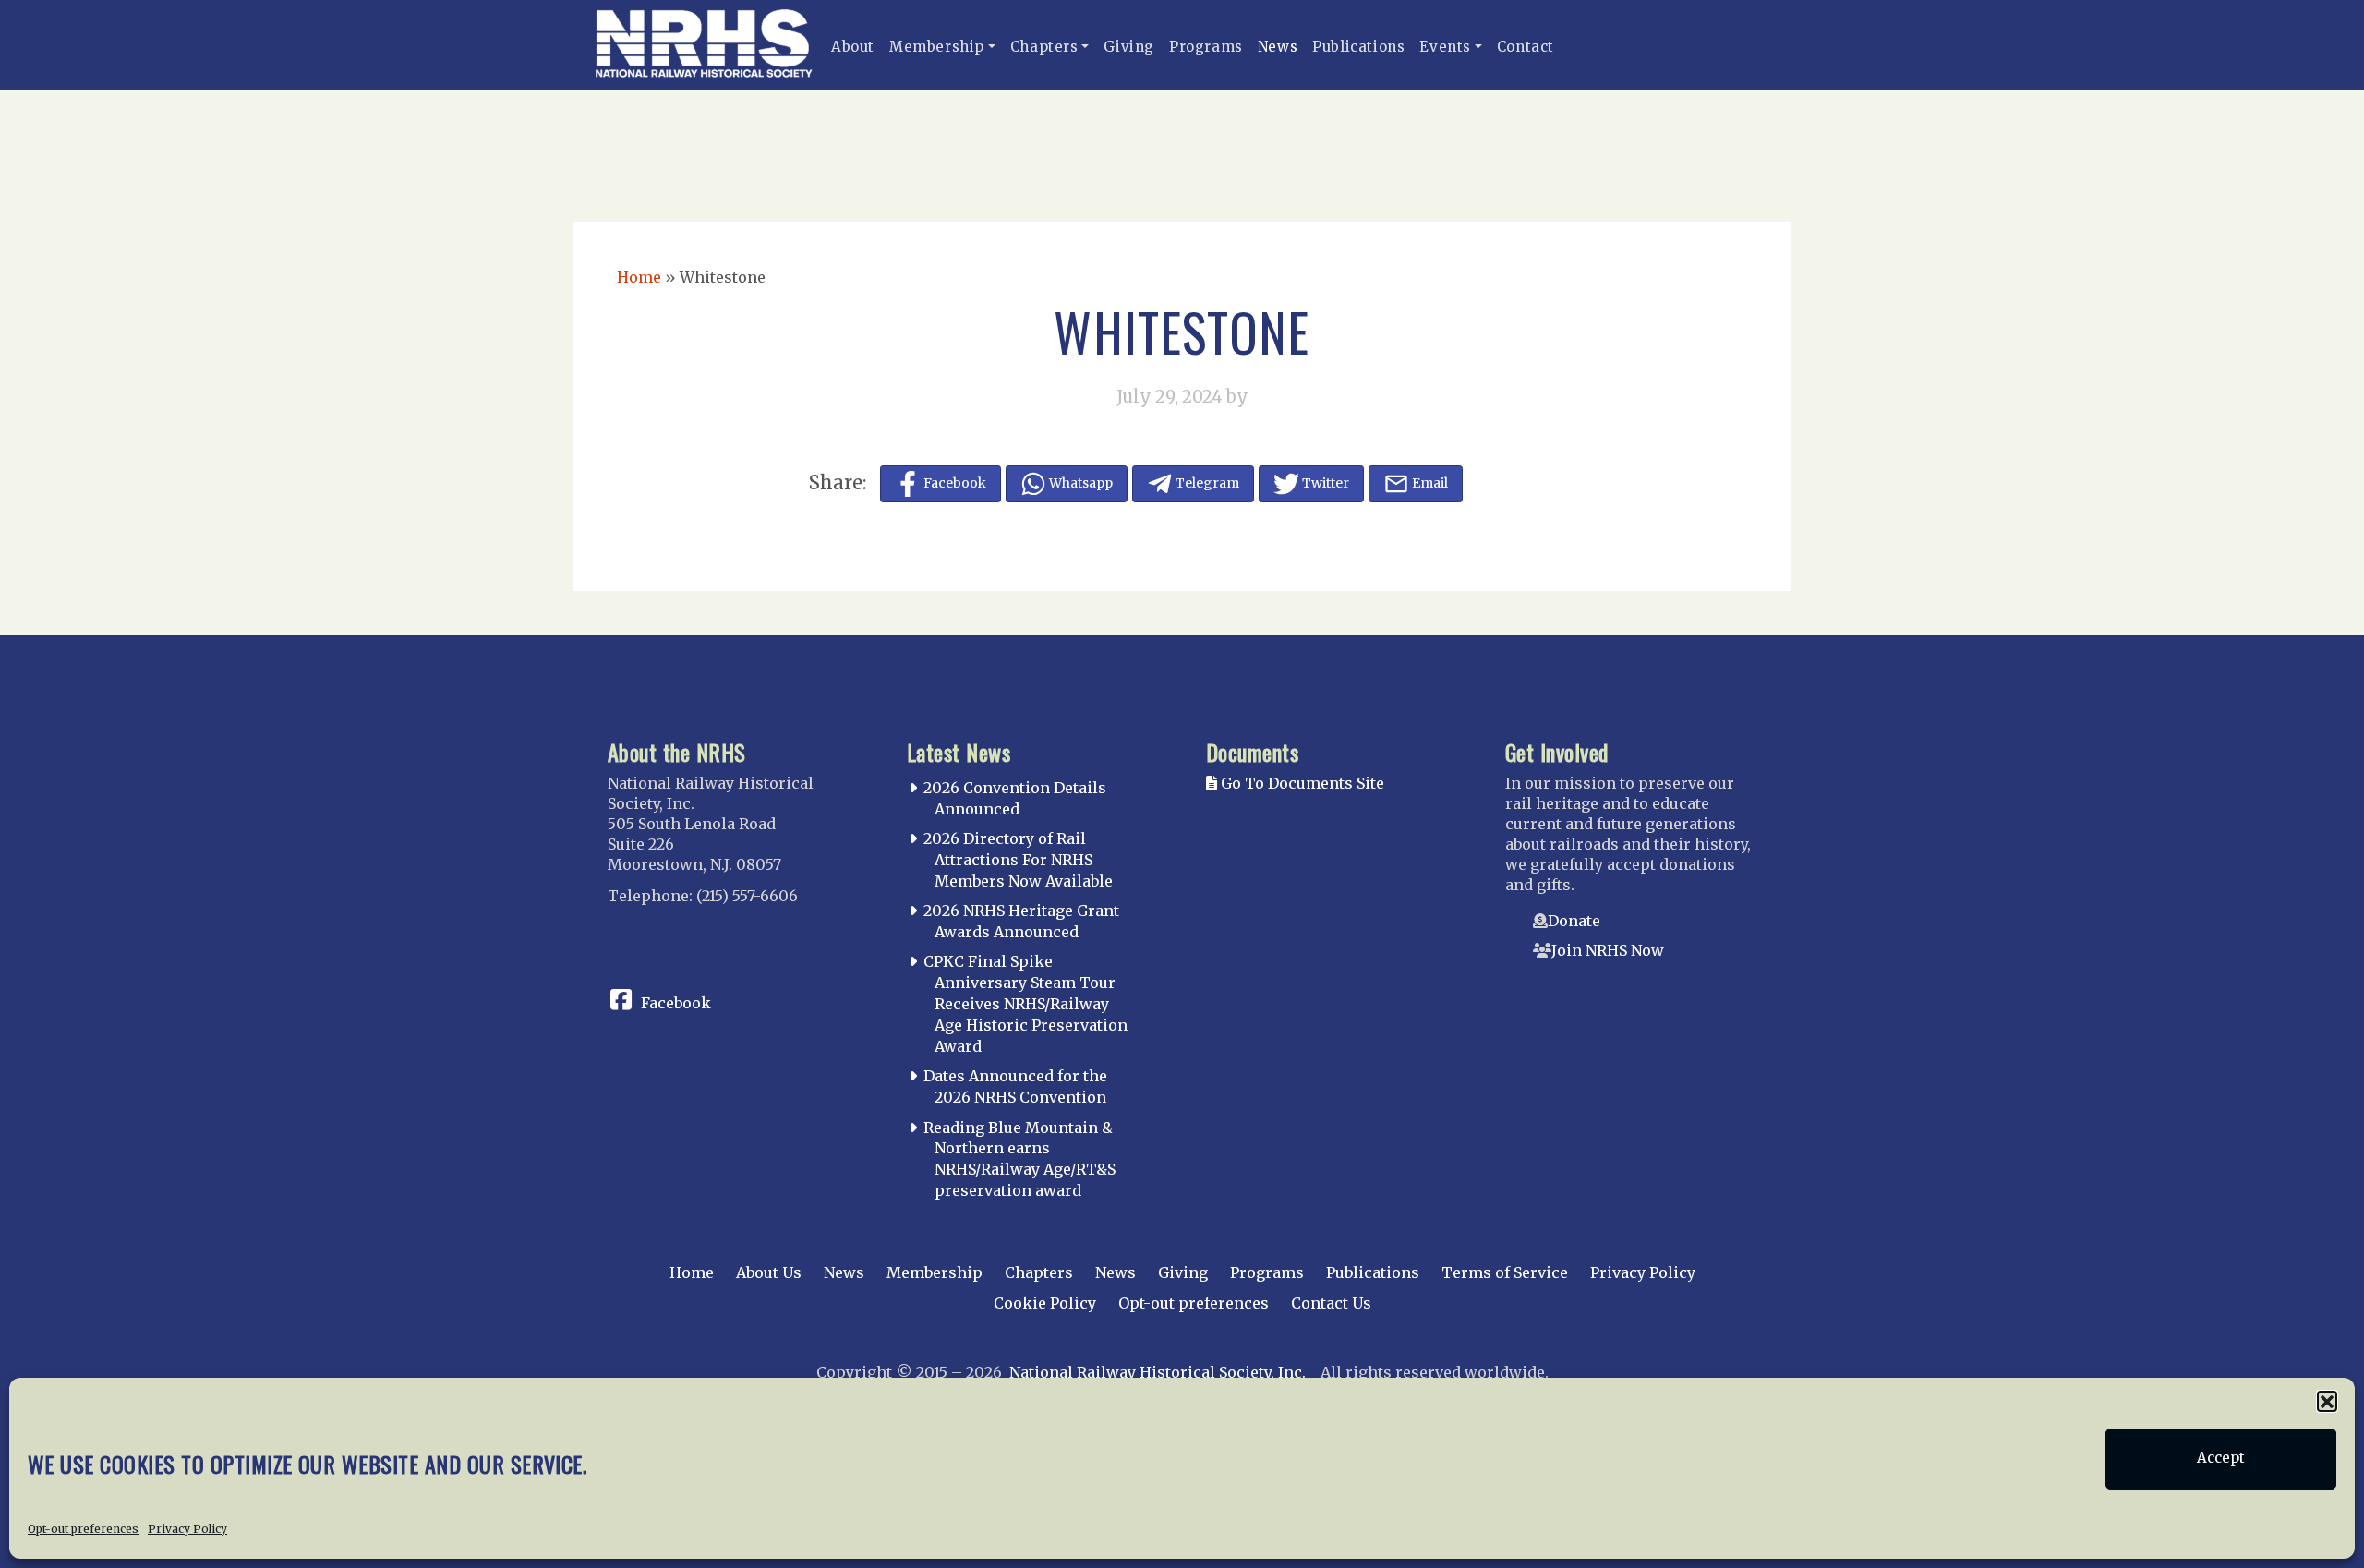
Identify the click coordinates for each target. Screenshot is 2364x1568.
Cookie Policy (1045, 1303)
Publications (1358, 47)
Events (1445, 47)
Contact (1526, 47)
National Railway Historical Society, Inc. (1158, 1372)
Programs (1206, 47)
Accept (2221, 1459)
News (1278, 47)
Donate (1574, 921)
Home (639, 277)
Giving (1129, 47)
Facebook (676, 1003)
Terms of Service (1505, 1272)
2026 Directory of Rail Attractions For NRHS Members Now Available (1018, 860)
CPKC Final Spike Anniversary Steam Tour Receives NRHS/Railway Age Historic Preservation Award (1025, 1003)
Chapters (1044, 47)
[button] (2327, 1401)
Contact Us (1331, 1303)
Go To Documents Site (1301, 783)
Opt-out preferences (83, 1528)
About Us (769, 1272)
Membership (937, 47)
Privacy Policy (187, 1528)
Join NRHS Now (1608, 950)
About (853, 47)
